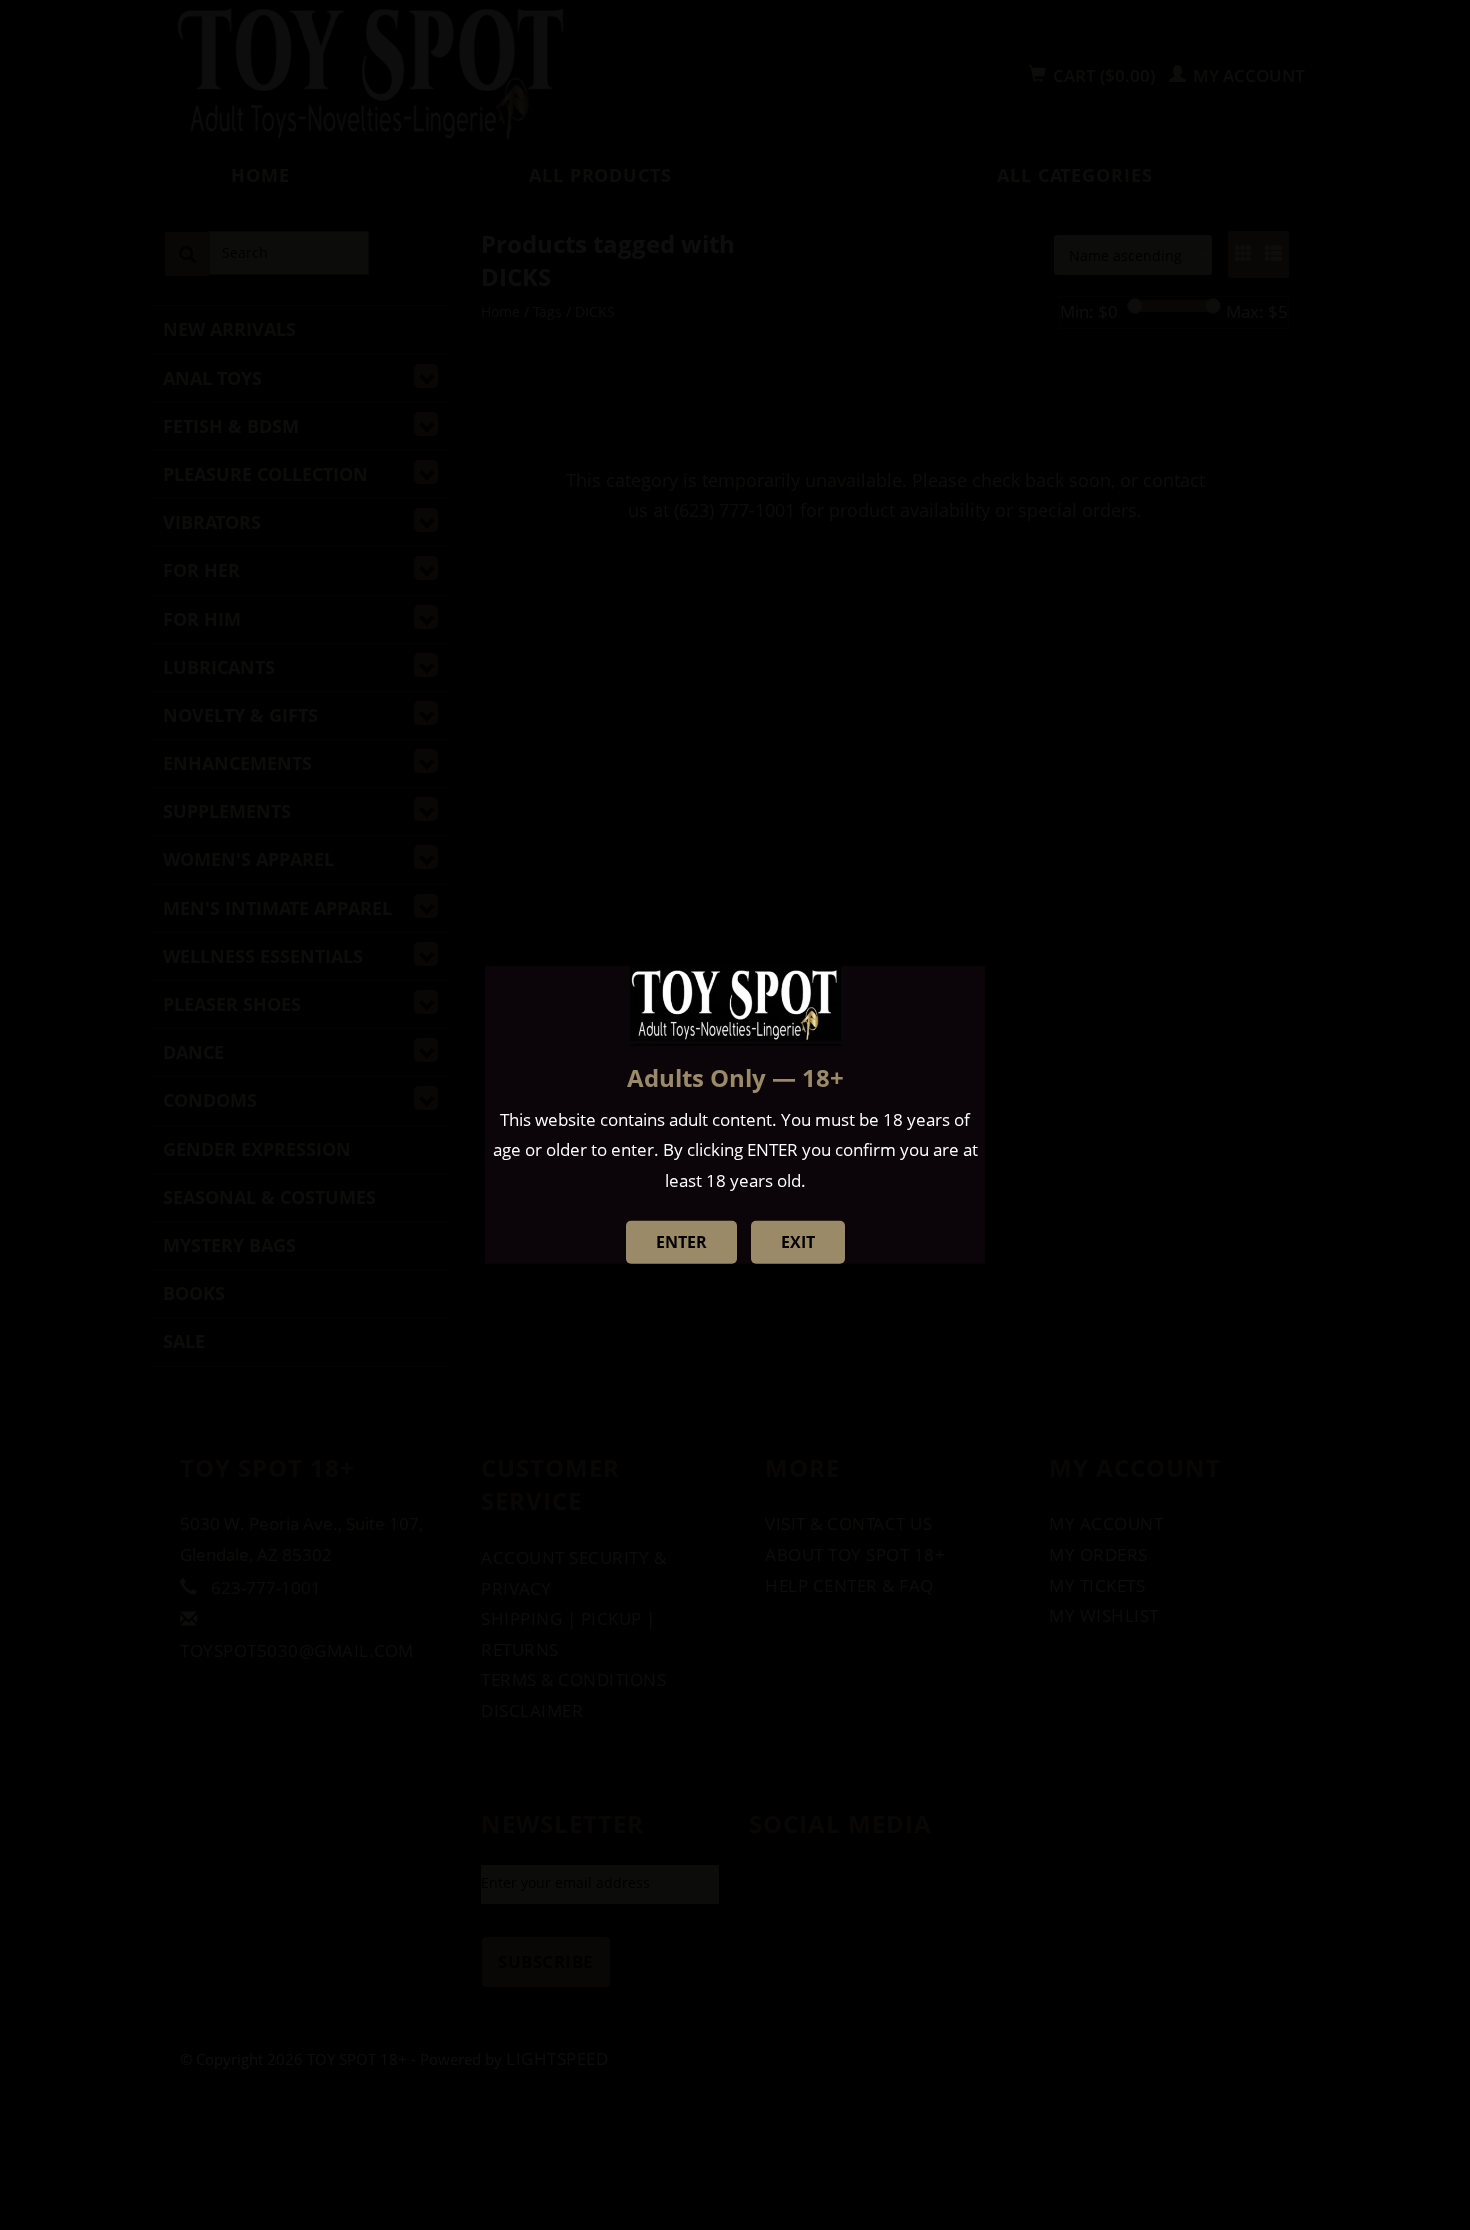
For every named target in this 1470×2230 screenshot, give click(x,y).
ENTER (681, 1242)
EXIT (798, 1242)
